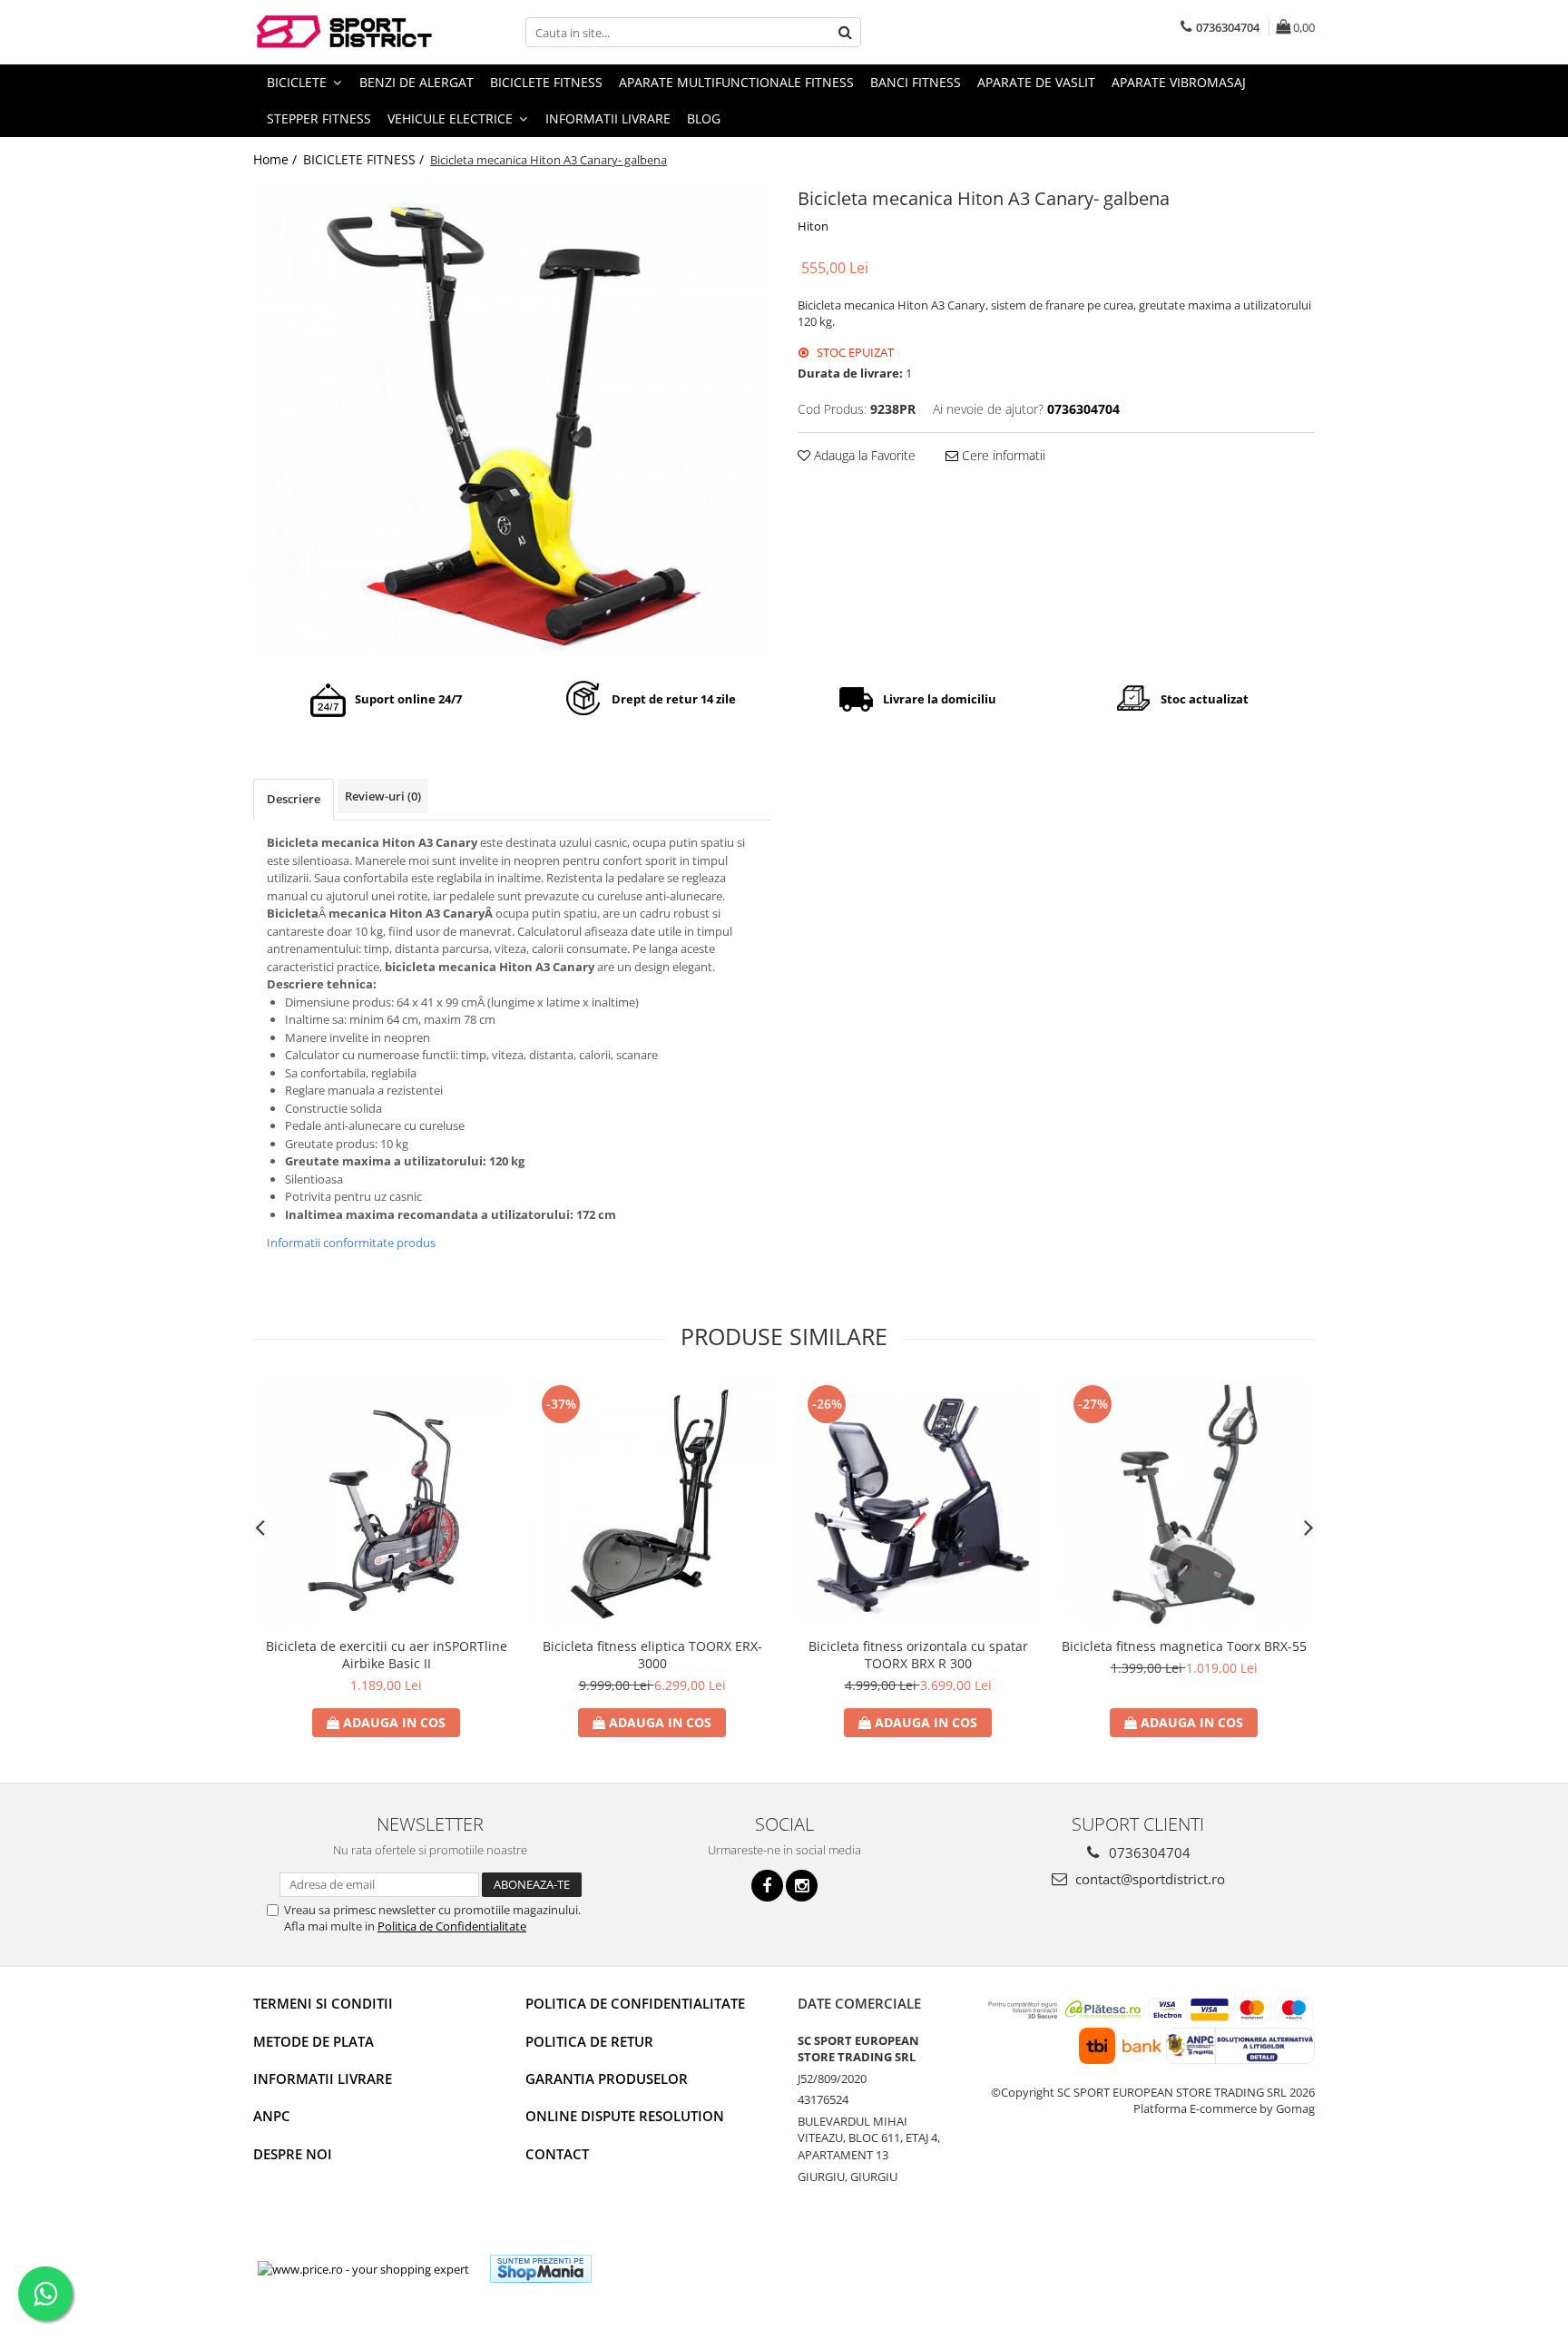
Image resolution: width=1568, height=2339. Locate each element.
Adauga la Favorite (863, 455)
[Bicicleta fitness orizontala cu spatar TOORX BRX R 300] (918, 1504)
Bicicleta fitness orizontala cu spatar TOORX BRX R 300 (918, 1655)
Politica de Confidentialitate (452, 1926)
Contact (557, 2154)
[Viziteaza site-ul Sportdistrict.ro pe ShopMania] (541, 2269)
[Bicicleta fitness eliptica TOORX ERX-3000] (652, 1504)
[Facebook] (767, 1886)
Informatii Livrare (608, 118)
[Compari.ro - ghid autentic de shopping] (672, 2269)
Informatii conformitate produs (351, 1243)
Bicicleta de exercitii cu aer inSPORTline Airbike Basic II (387, 1655)
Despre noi (293, 2154)
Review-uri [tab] (383, 796)
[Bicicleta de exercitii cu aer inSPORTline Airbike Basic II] (386, 1504)
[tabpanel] (512, 419)
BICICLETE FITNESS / (365, 159)
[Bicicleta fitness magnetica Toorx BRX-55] (1184, 1504)
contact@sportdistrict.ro (1148, 1879)
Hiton (813, 226)
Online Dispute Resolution (625, 2116)
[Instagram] (802, 1886)
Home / (277, 159)
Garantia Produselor (607, 2079)
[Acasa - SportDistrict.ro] (344, 32)
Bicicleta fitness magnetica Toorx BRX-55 (1184, 1646)
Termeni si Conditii (323, 2003)
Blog (704, 118)
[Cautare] (845, 32)
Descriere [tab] (294, 799)
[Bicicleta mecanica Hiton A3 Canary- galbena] (512, 419)
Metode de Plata (314, 2041)
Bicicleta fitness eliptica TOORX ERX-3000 (652, 1655)
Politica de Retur (589, 2041)
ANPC (272, 2116)
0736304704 (1148, 1853)
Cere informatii (1002, 455)
